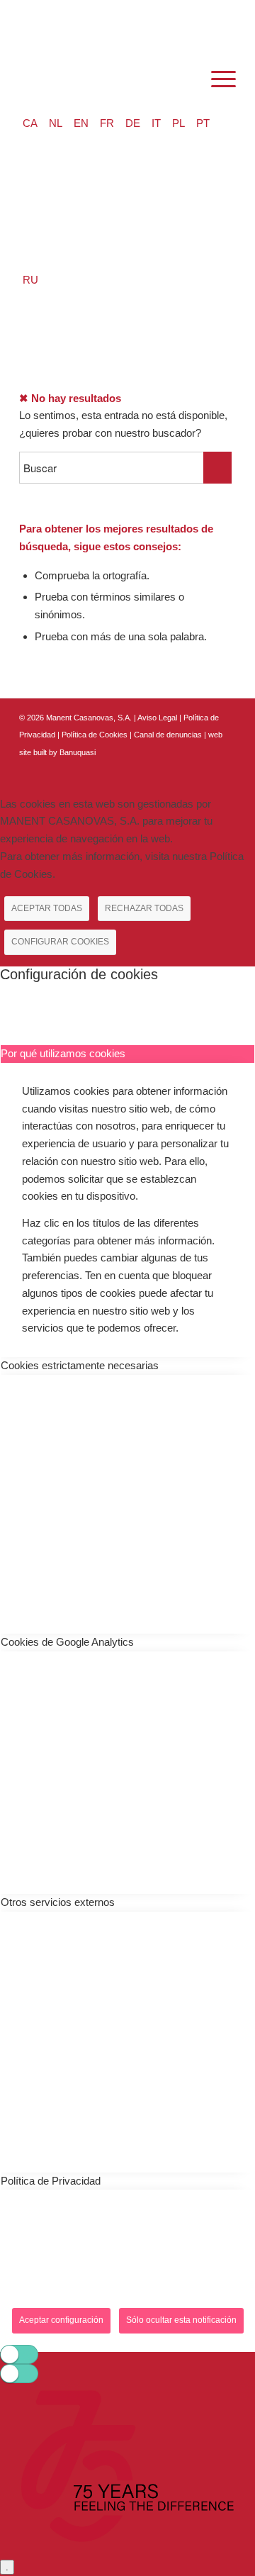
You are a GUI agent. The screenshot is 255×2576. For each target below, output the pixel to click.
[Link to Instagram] (204, 769)
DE (133, 123)
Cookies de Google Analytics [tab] (67, 1642)
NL (56, 123)
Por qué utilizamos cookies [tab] (63, 1053)
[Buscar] (183, 79)
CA (30, 123)
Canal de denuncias (168, 735)
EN (81, 123)
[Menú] (216, 79)
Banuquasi (78, 752)
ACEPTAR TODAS (47, 908)
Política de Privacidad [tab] (51, 2181)
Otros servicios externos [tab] (58, 1902)
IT (156, 123)
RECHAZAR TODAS (144, 908)
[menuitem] (183, 79)
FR (107, 123)
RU (30, 280)
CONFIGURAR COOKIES (60, 942)
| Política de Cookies (93, 735)
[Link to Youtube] (225, 769)
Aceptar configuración (61, 2320)
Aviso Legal (157, 718)
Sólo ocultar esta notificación (181, 2320)
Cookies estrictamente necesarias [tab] (80, 1365)
